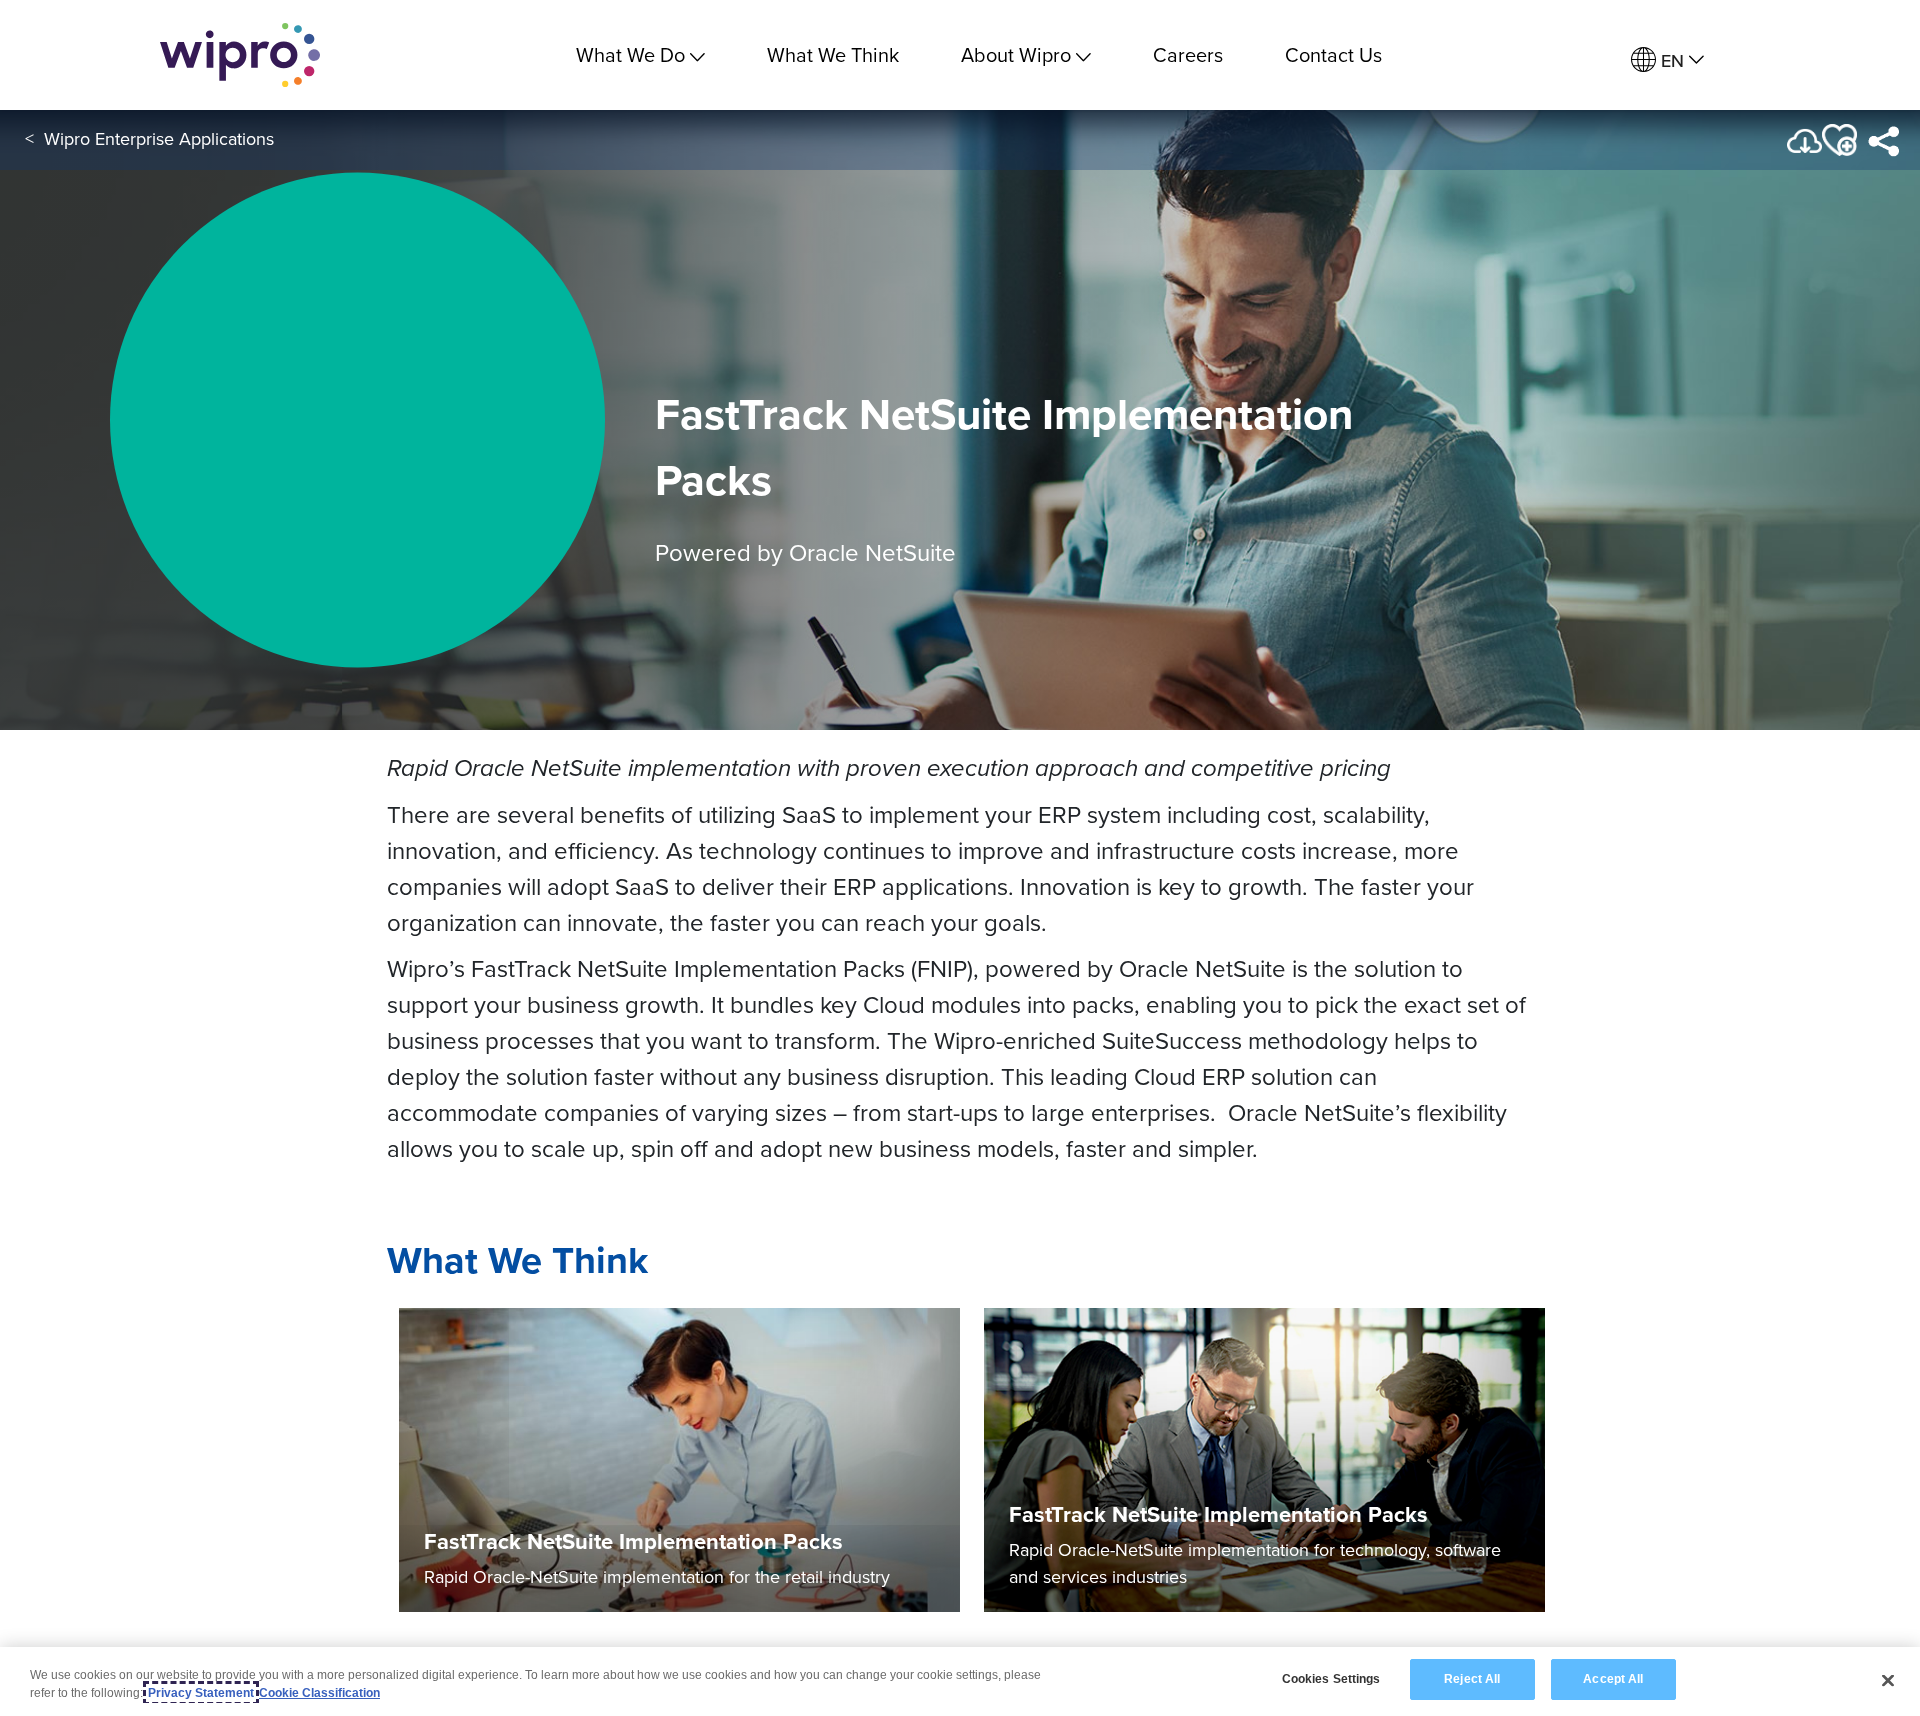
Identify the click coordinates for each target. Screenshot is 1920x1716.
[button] (1837, 140)
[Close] (1888, 1680)
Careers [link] (1188, 54)
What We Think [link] (833, 54)
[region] (960, 1681)
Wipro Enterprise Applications (159, 138)
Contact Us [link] (1333, 54)
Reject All (1472, 1679)
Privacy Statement (201, 1693)
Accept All (1613, 1679)
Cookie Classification (319, 1693)
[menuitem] (1667, 60)
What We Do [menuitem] (630, 54)
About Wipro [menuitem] (1016, 54)
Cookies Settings (1331, 1679)
